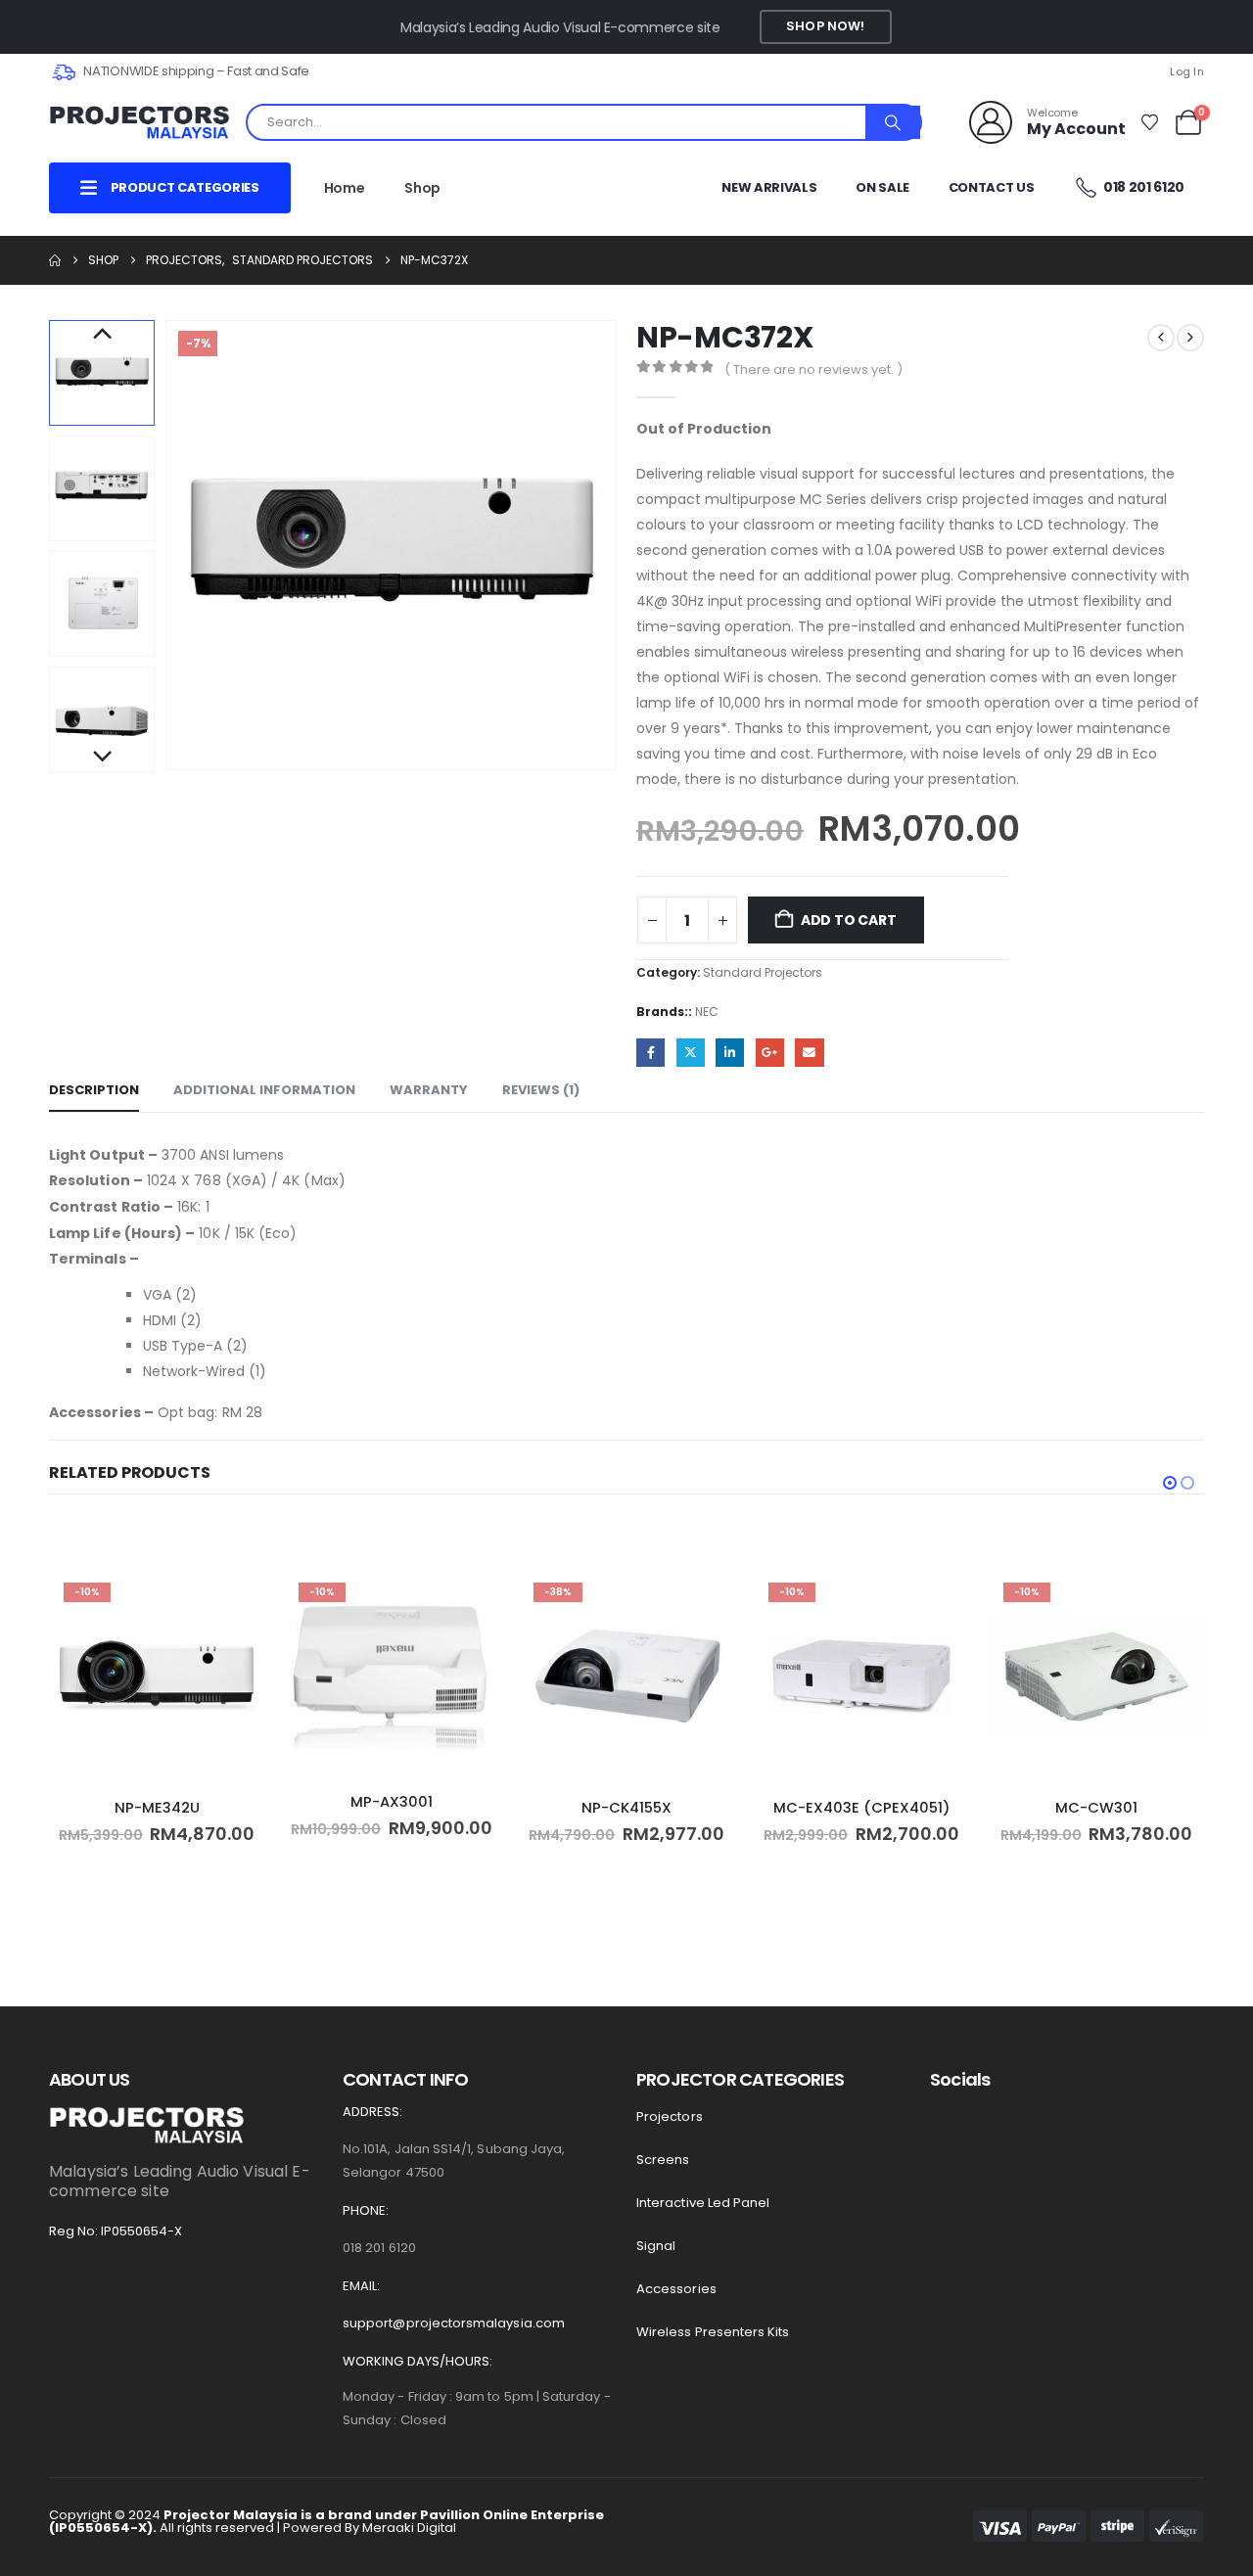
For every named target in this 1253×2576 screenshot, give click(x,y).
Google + (770, 1053)
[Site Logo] (139, 123)
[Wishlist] (1149, 122)
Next (102, 758)
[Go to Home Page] (55, 260)
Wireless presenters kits (713, 2332)
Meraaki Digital (409, 2528)
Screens (663, 2160)
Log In (1187, 71)
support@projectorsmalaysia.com (454, 2323)
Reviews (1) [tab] (541, 1090)
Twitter (691, 1053)
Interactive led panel (703, 2203)
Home (345, 188)
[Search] (893, 122)
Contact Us (992, 187)
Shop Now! (825, 26)
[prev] (1161, 338)
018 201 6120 (1143, 187)
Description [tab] (94, 1090)
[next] (1190, 338)
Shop (422, 188)
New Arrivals (769, 187)
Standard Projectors (763, 972)
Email (809, 1053)
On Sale (882, 187)
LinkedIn (730, 1053)
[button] (169, 545)
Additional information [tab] (264, 1090)
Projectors (670, 2116)
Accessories (676, 2289)
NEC (707, 1012)
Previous (102, 335)
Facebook (650, 1053)
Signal (656, 2246)
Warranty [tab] (429, 1090)
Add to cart (849, 920)
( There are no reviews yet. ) (813, 369)
